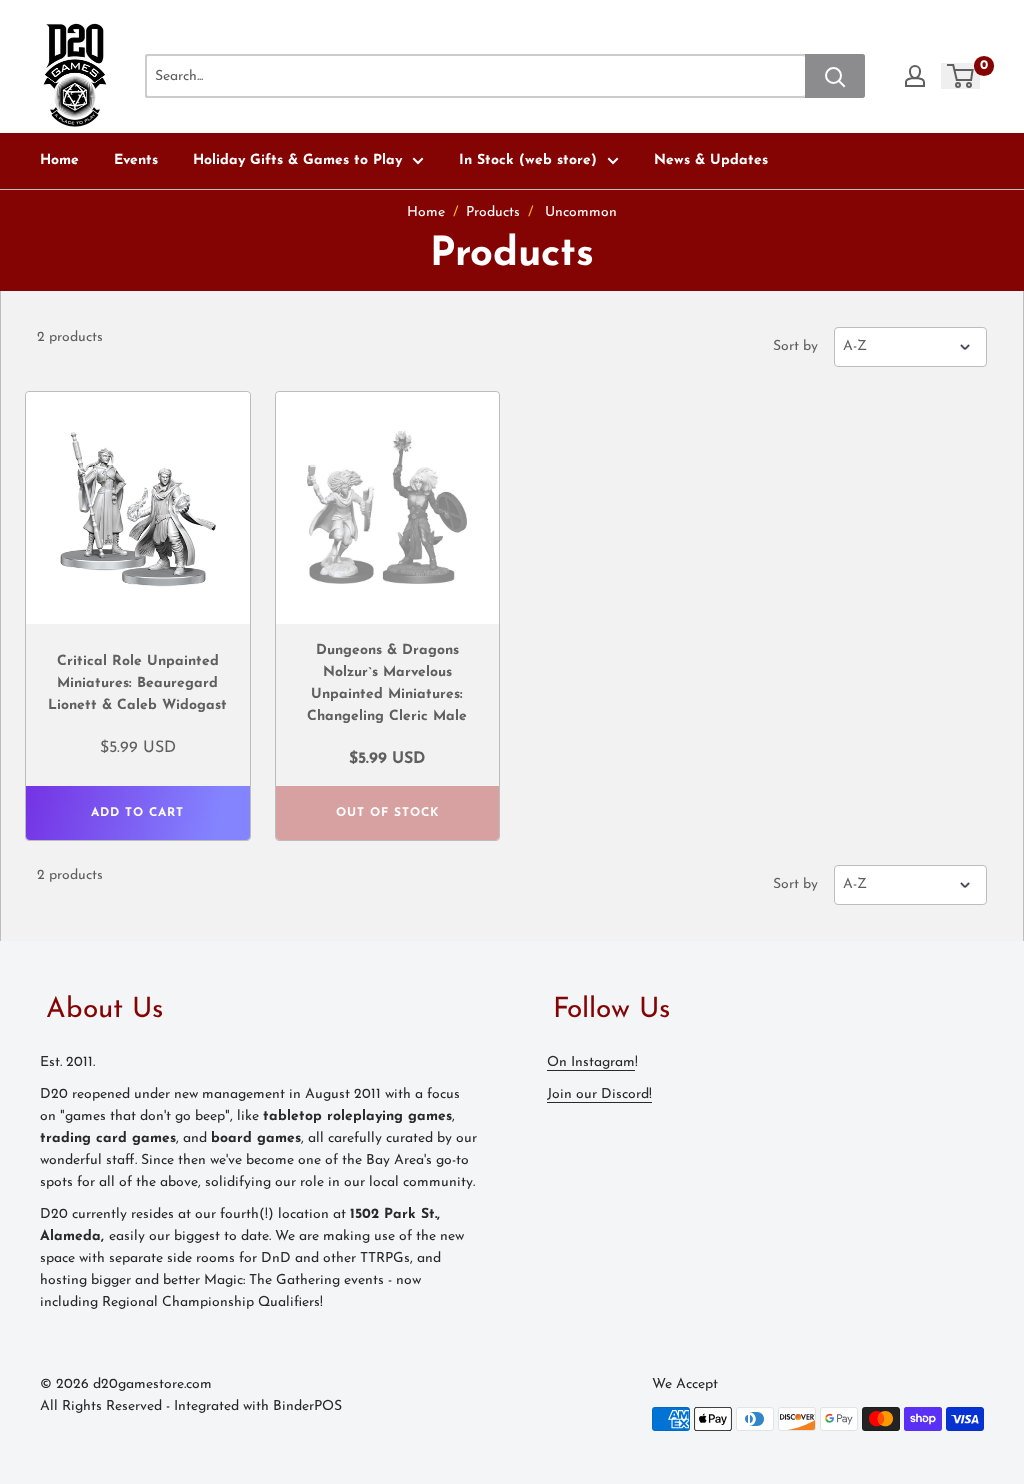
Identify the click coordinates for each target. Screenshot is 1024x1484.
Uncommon (581, 212)
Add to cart (137, 813)
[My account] (915, 76)
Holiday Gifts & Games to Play (297, 160)
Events (136, 160)
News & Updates (711, 160)
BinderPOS (307, 1406)
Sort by (795, 347)
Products (493, 212)
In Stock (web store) (528, 160)
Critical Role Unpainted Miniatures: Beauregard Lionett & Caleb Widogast (137, 683)
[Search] (835, 76)
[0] (961, 76)
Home (59, 160)
